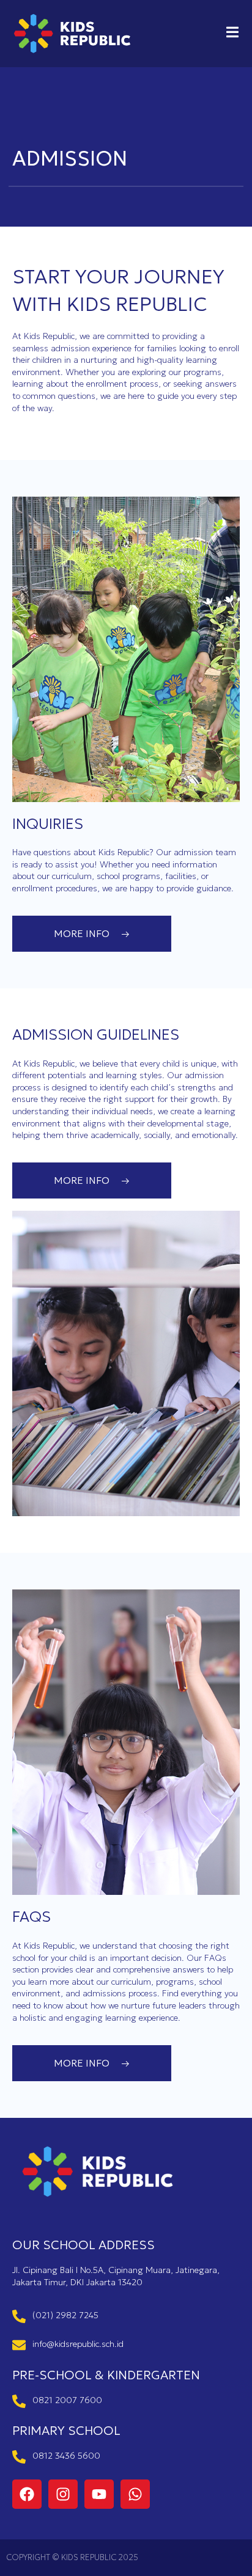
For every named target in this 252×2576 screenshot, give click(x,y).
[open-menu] (232, 34)
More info (82, 933)
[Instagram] (63, 2494)
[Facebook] (27, 2494)
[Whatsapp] (135, 2494)
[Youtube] (99, 2494)
